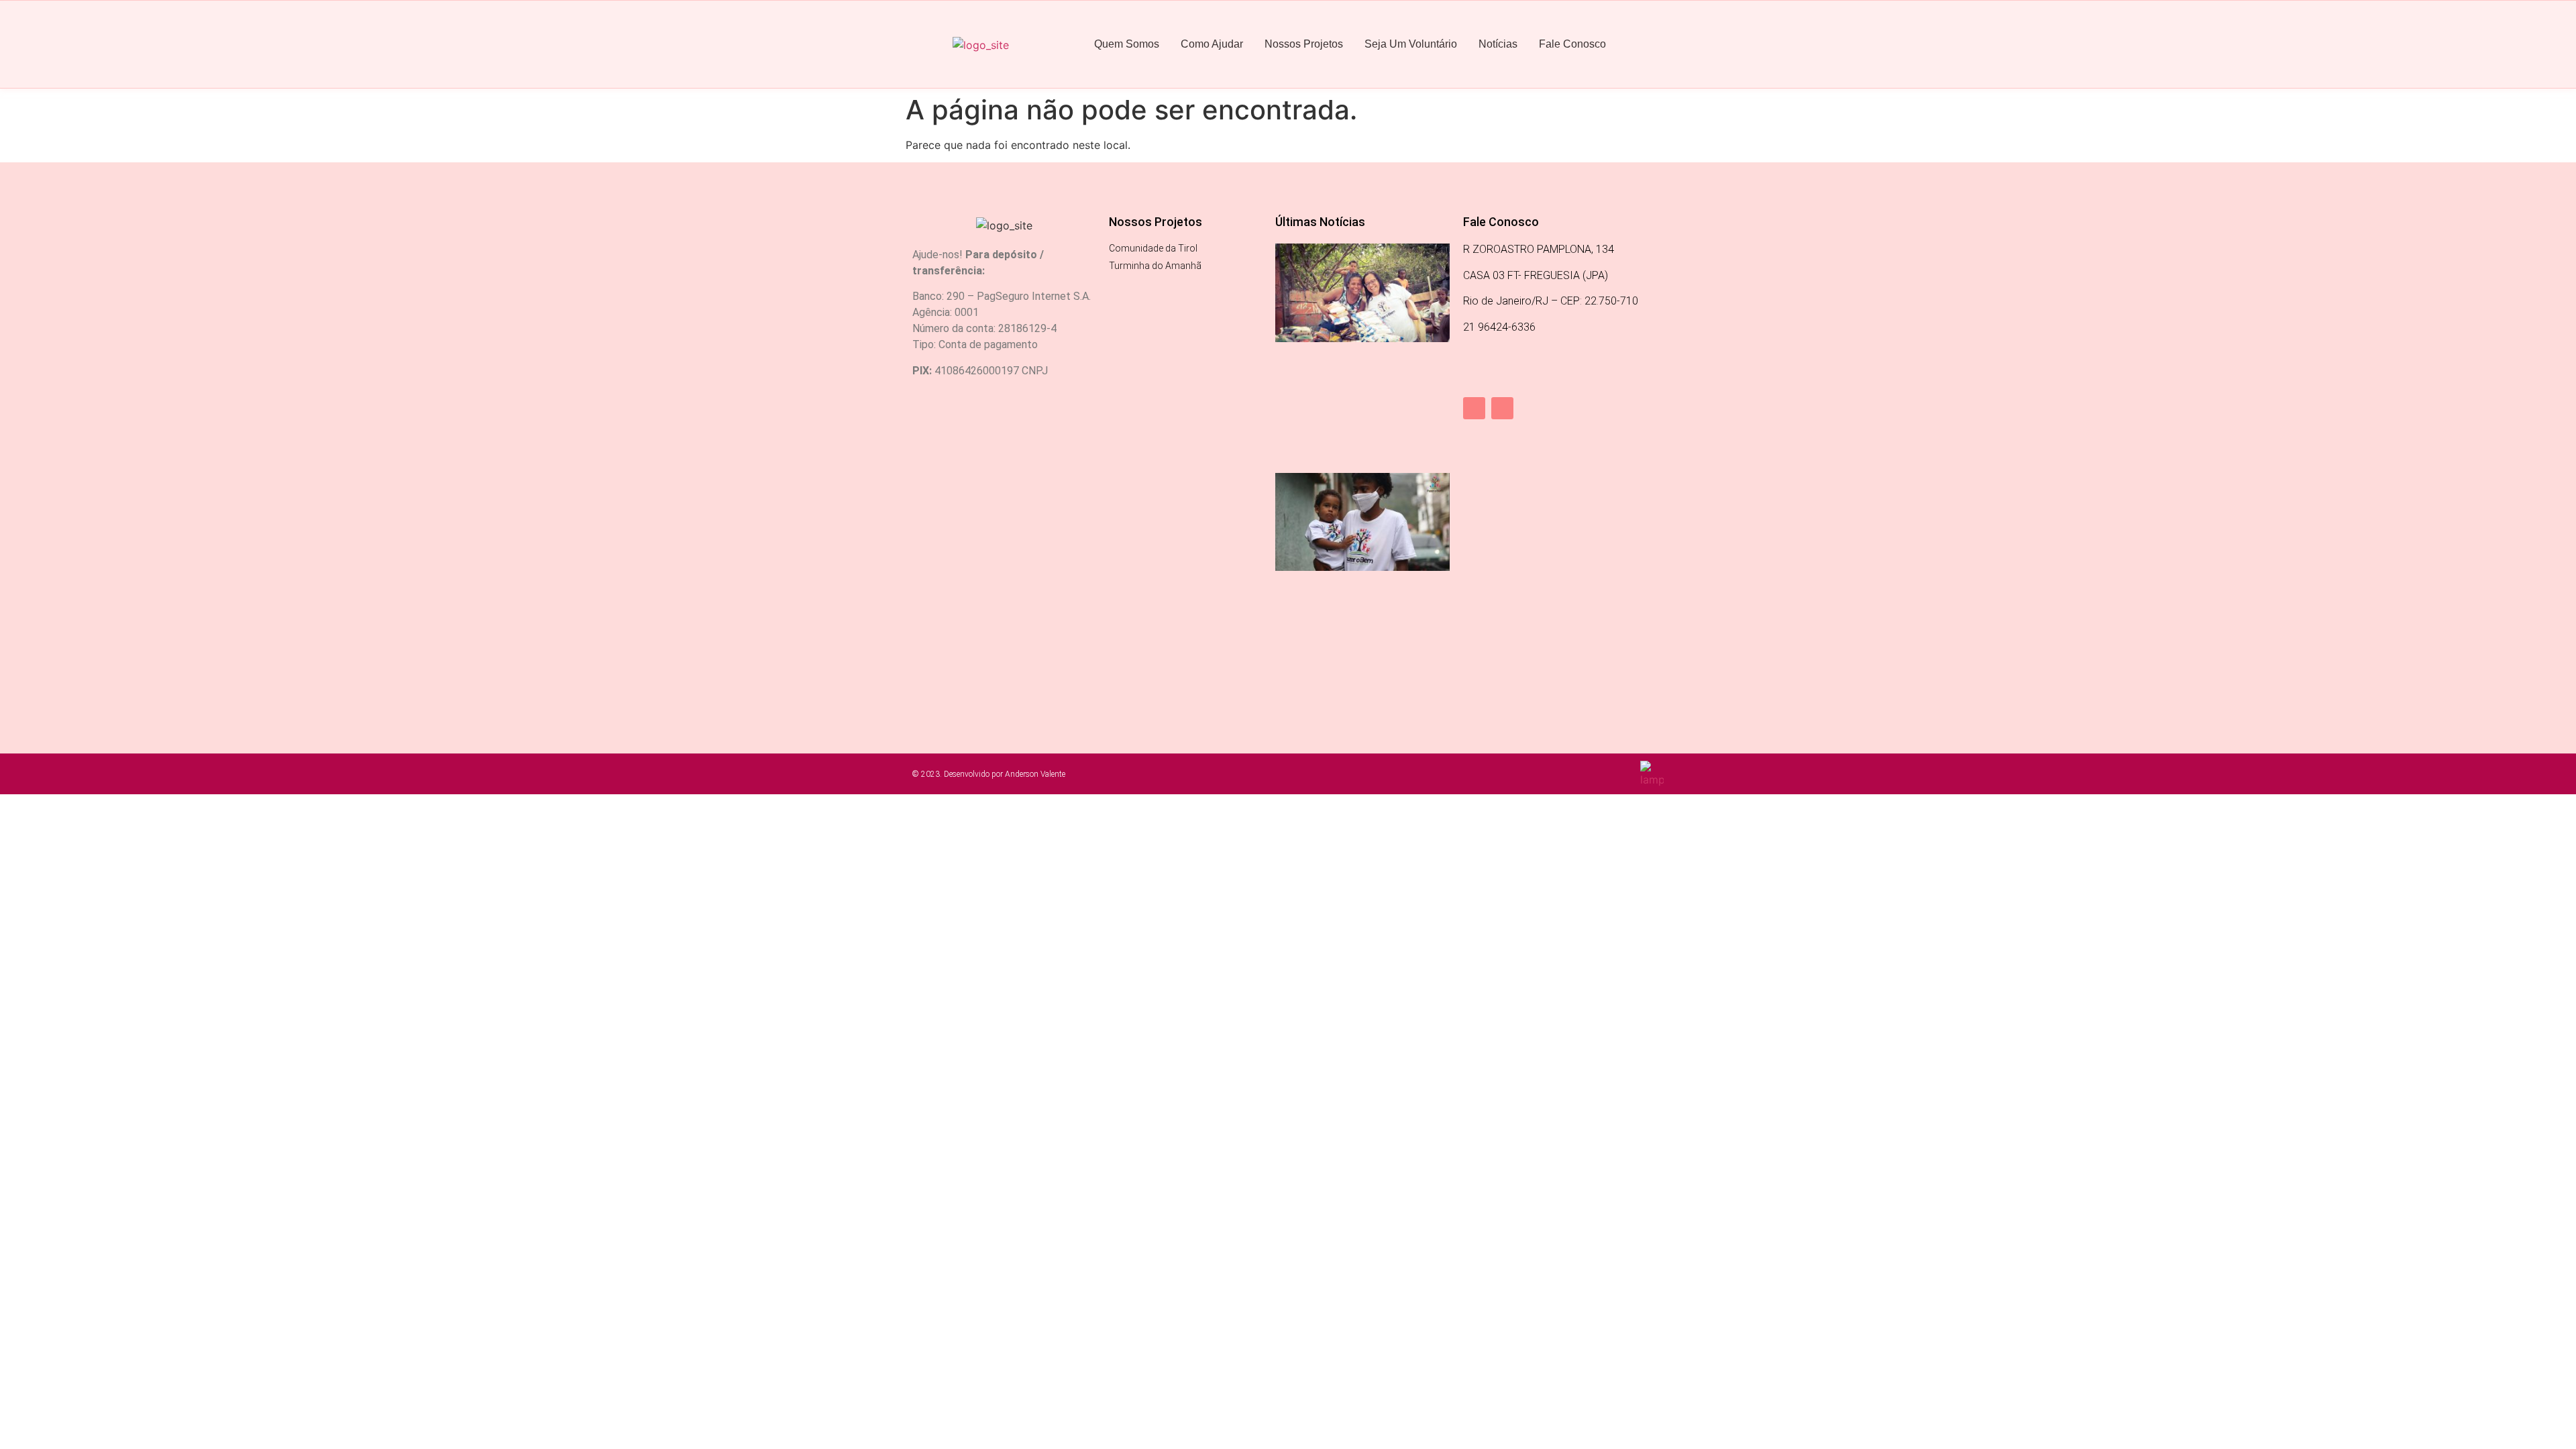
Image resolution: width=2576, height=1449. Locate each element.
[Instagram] (1502, 408)
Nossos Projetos (1304, 44)
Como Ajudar (1212, 44)
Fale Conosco (1572, 44)
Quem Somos (1127, 44)
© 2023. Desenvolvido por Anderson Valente (989, 774)
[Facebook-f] (1474, 408)
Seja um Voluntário (1411, 44)
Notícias (1498, 44)
